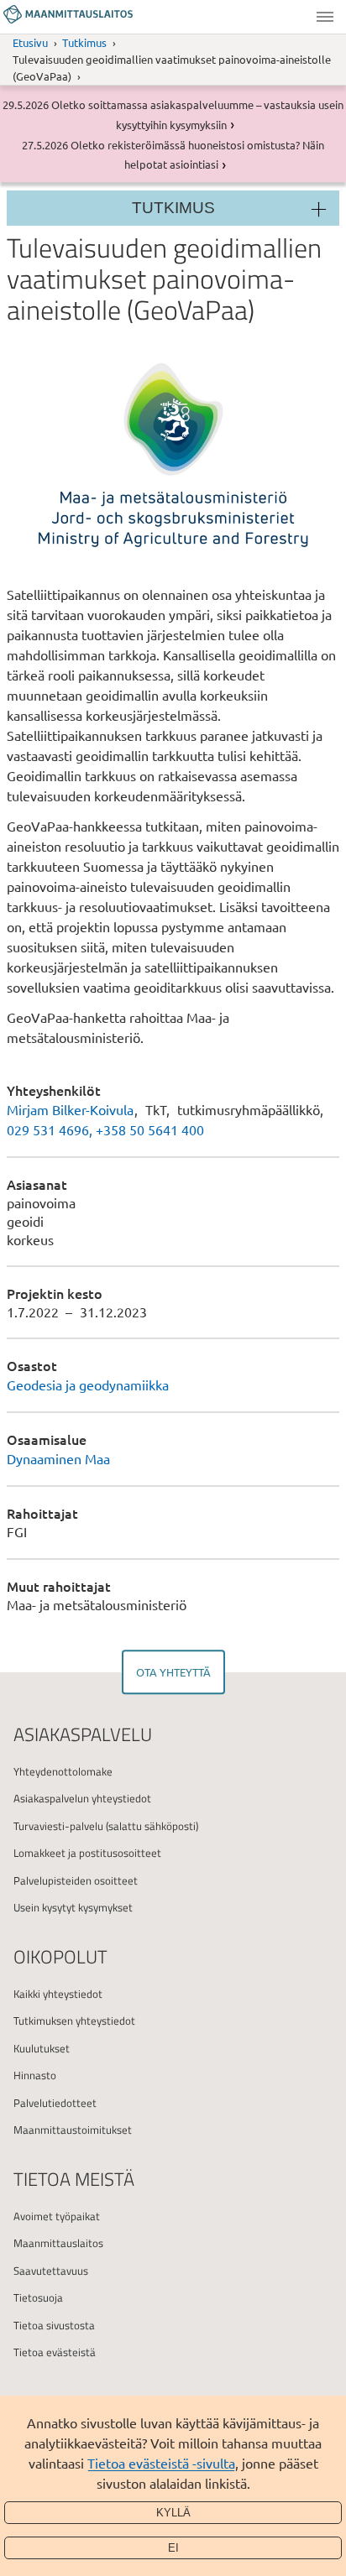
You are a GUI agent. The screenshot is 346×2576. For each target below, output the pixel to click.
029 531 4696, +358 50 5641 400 (105, 1129)
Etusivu (30, 42)
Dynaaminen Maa (58, 1458)
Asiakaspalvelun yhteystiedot (82, 1798)
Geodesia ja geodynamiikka (88, 1384)
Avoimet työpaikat (57, 2216)
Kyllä (173, 2513)
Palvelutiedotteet (55, 2103)
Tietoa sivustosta (54, 2325)
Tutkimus (84, 42)
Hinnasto (35, 2075)
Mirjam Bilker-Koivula (70, 1109)
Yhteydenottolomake (63, 1771)
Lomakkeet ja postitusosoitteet (87, 1853)
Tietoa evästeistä (55, 2352)
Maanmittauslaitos (58, 2243)
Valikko (325, 17)
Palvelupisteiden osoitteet (76, 1880)
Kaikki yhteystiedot (58, 1994)
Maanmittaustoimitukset (73, 2130)
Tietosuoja (38, 2297)
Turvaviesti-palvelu (58, 1826)
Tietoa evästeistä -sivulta (161, 2463)
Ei (173, 2548)
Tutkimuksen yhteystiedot (74, 2021)
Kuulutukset (42, 2048)
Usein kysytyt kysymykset (73, 1907)
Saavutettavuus (51, 2271)
